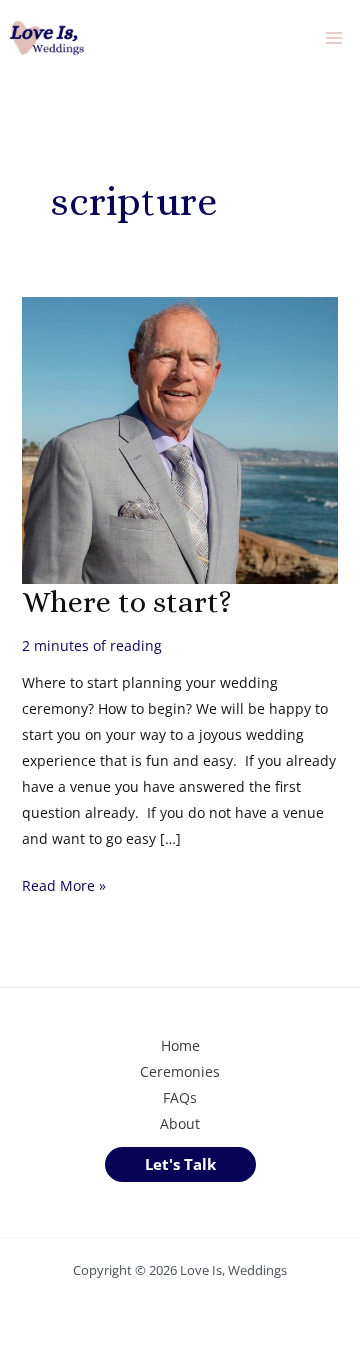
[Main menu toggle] (333, 38)
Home (180, 1045)
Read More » (64, 887)
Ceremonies (180, 1071)
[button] (180, 1164)
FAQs (180, 1097)
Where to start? (127, 602)
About (180, 1123)
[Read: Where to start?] (180, 438)
